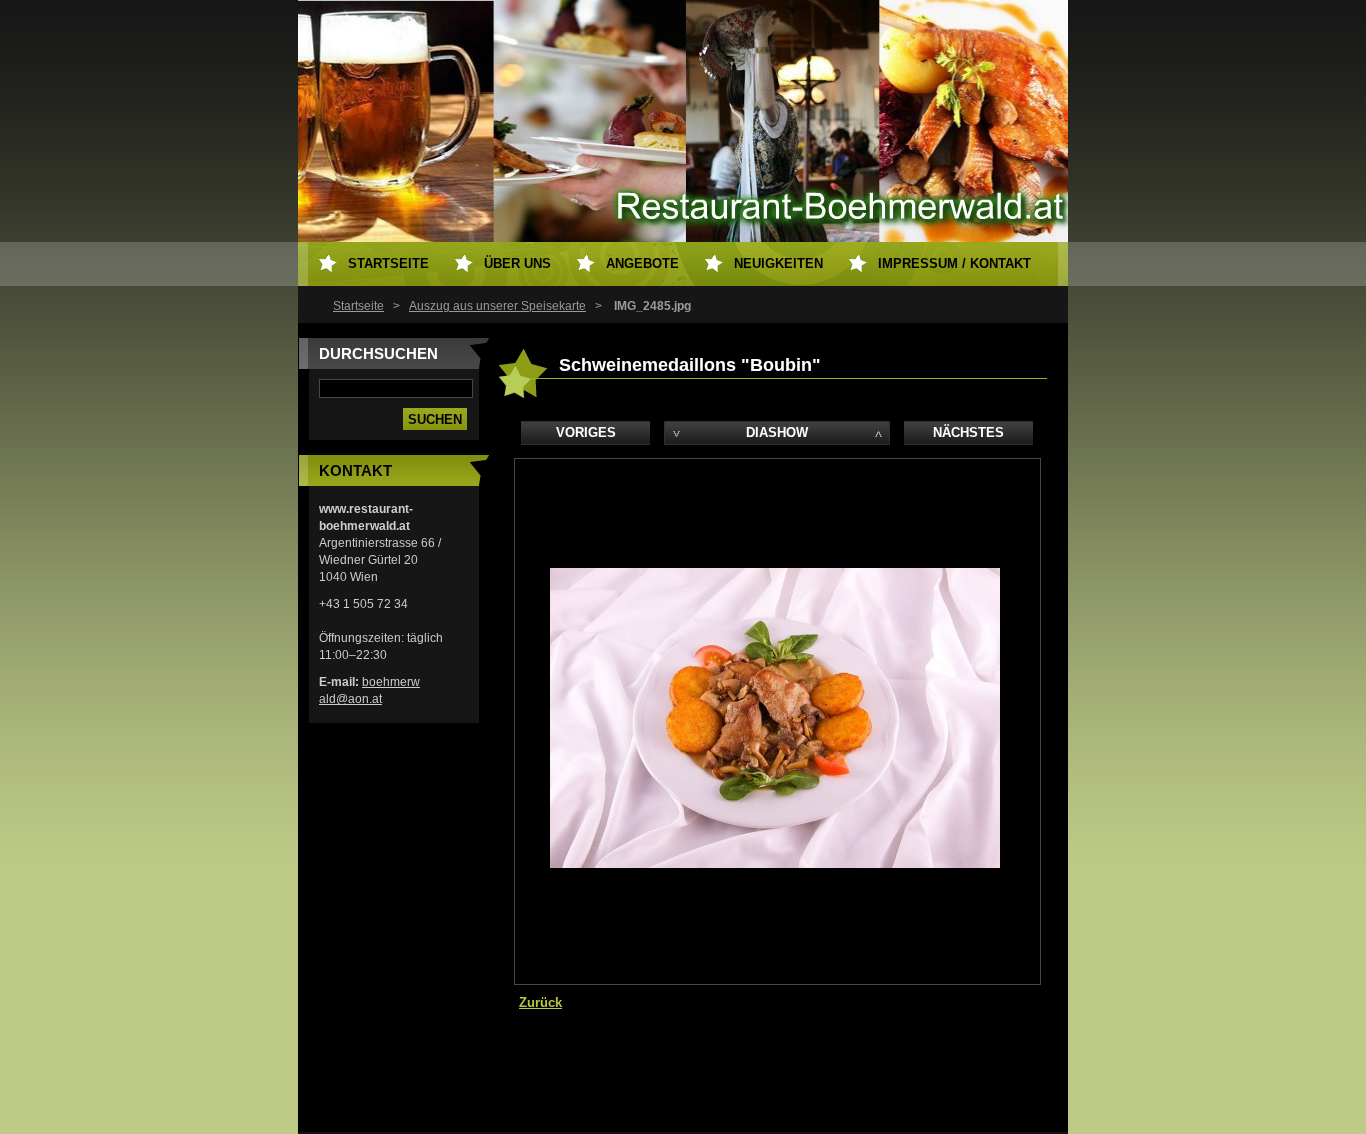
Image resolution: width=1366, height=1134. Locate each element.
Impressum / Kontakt (954, 263)
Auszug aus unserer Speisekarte (497, 306)
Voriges (586, 432)
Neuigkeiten (778, 263)
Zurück (540, 1002)
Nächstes (968, 432)
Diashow (777, 432)
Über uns (517, 263)
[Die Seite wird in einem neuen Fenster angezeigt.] (775, 863)
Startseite (358, 306)
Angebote (642, 263)
